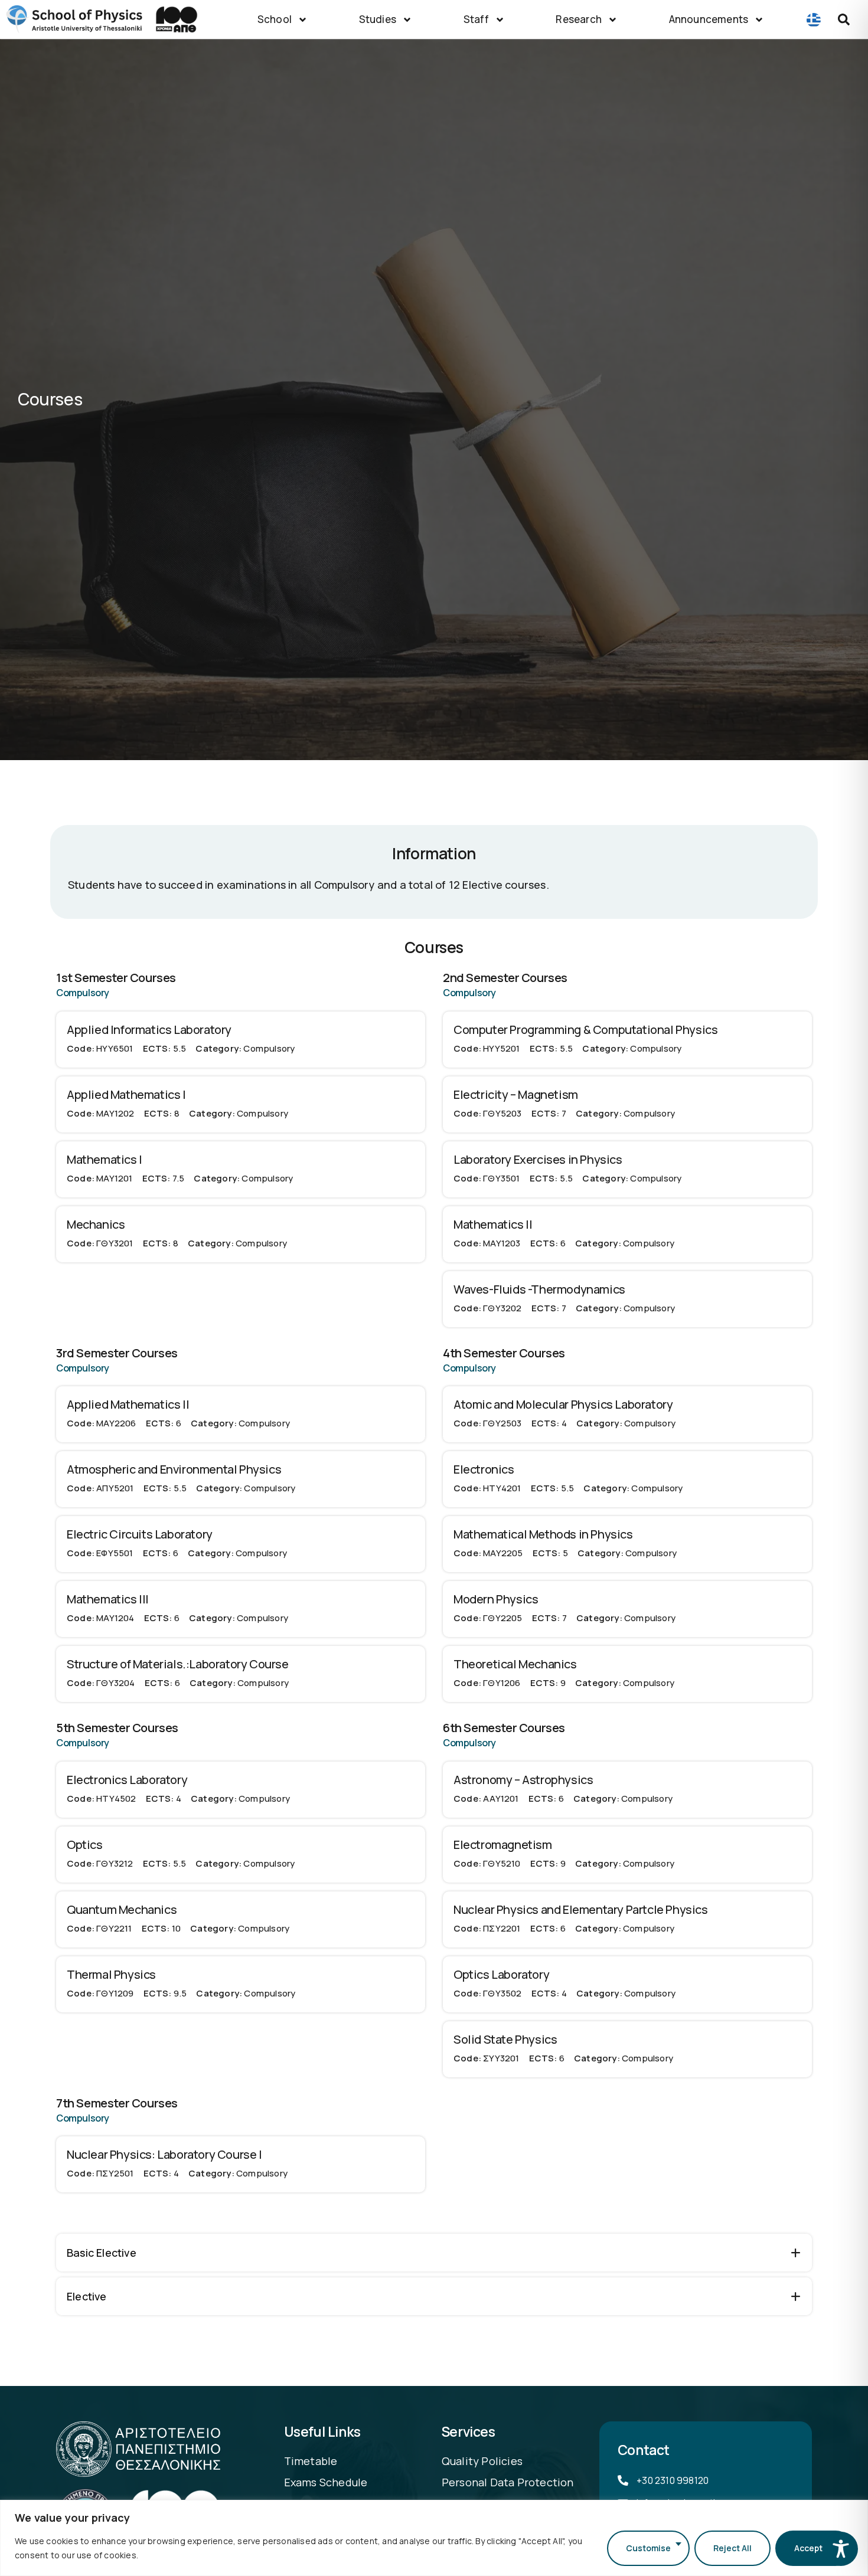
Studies (378, 19)
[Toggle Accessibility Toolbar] (841, 2549)
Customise (648, 2548)
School (275, 19)
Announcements (709, 19)
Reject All (732, 2548)
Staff (476, 19)
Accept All (814, 2548)
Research (579, 19)
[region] (434, 2538)
